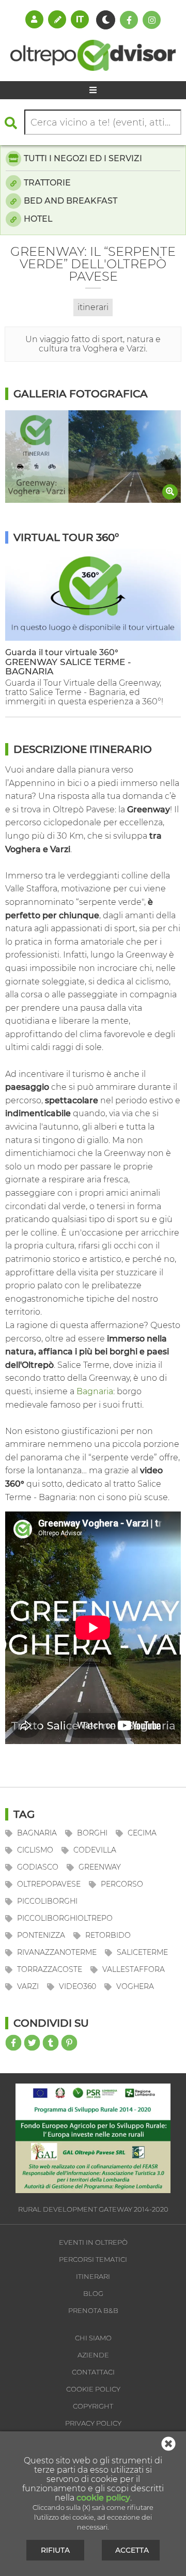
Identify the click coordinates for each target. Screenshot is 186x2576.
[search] (13, 123)
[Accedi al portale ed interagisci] (34, 19)
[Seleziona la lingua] (80, 19)
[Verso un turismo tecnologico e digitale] (93, 2190)
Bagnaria (95, 1391)
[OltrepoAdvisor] (93, 68)
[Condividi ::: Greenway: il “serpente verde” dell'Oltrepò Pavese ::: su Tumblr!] (51, 2043)
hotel (38, 219)
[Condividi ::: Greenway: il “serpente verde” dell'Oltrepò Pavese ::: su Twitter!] (32, 2043)
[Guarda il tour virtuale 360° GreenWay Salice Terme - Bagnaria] (93, 638)
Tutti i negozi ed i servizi (83, 158)
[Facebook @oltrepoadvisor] (129, 20)
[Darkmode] (106, 20)
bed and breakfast (71, 201)
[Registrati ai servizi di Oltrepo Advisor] (57, 19)
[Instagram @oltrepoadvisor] (152, 20)
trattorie (47, 183)
